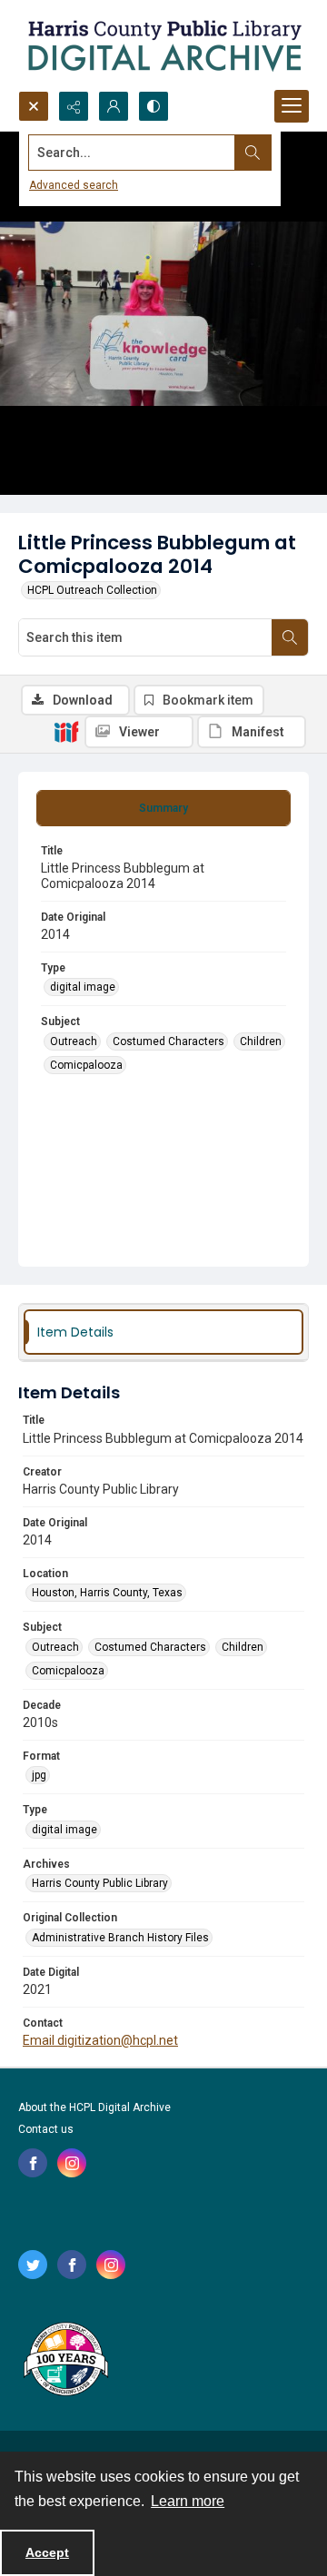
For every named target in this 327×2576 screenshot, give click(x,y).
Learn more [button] (188, 2501)
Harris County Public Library (100, 1883)
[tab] (163, 808)
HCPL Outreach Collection (92, 590)
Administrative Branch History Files (120, 1938)
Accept (47, 2552)
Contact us (46, 2129)
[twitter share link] (33, 2265)
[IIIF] (66, 731)
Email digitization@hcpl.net (100, 2040)
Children (261, 1041)
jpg (39, 1775)
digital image (83, 987)
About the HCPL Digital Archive (94, 2107)
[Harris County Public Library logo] (65, 2361)
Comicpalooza (86, 1065)
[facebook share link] (33, 2163)
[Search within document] (290, 637)
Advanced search (74, 185)
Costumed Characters (168, 1041)
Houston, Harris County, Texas (107, 1593)
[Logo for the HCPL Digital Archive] (163, 45)
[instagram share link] (72, 2163)
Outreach (74, 1041)
